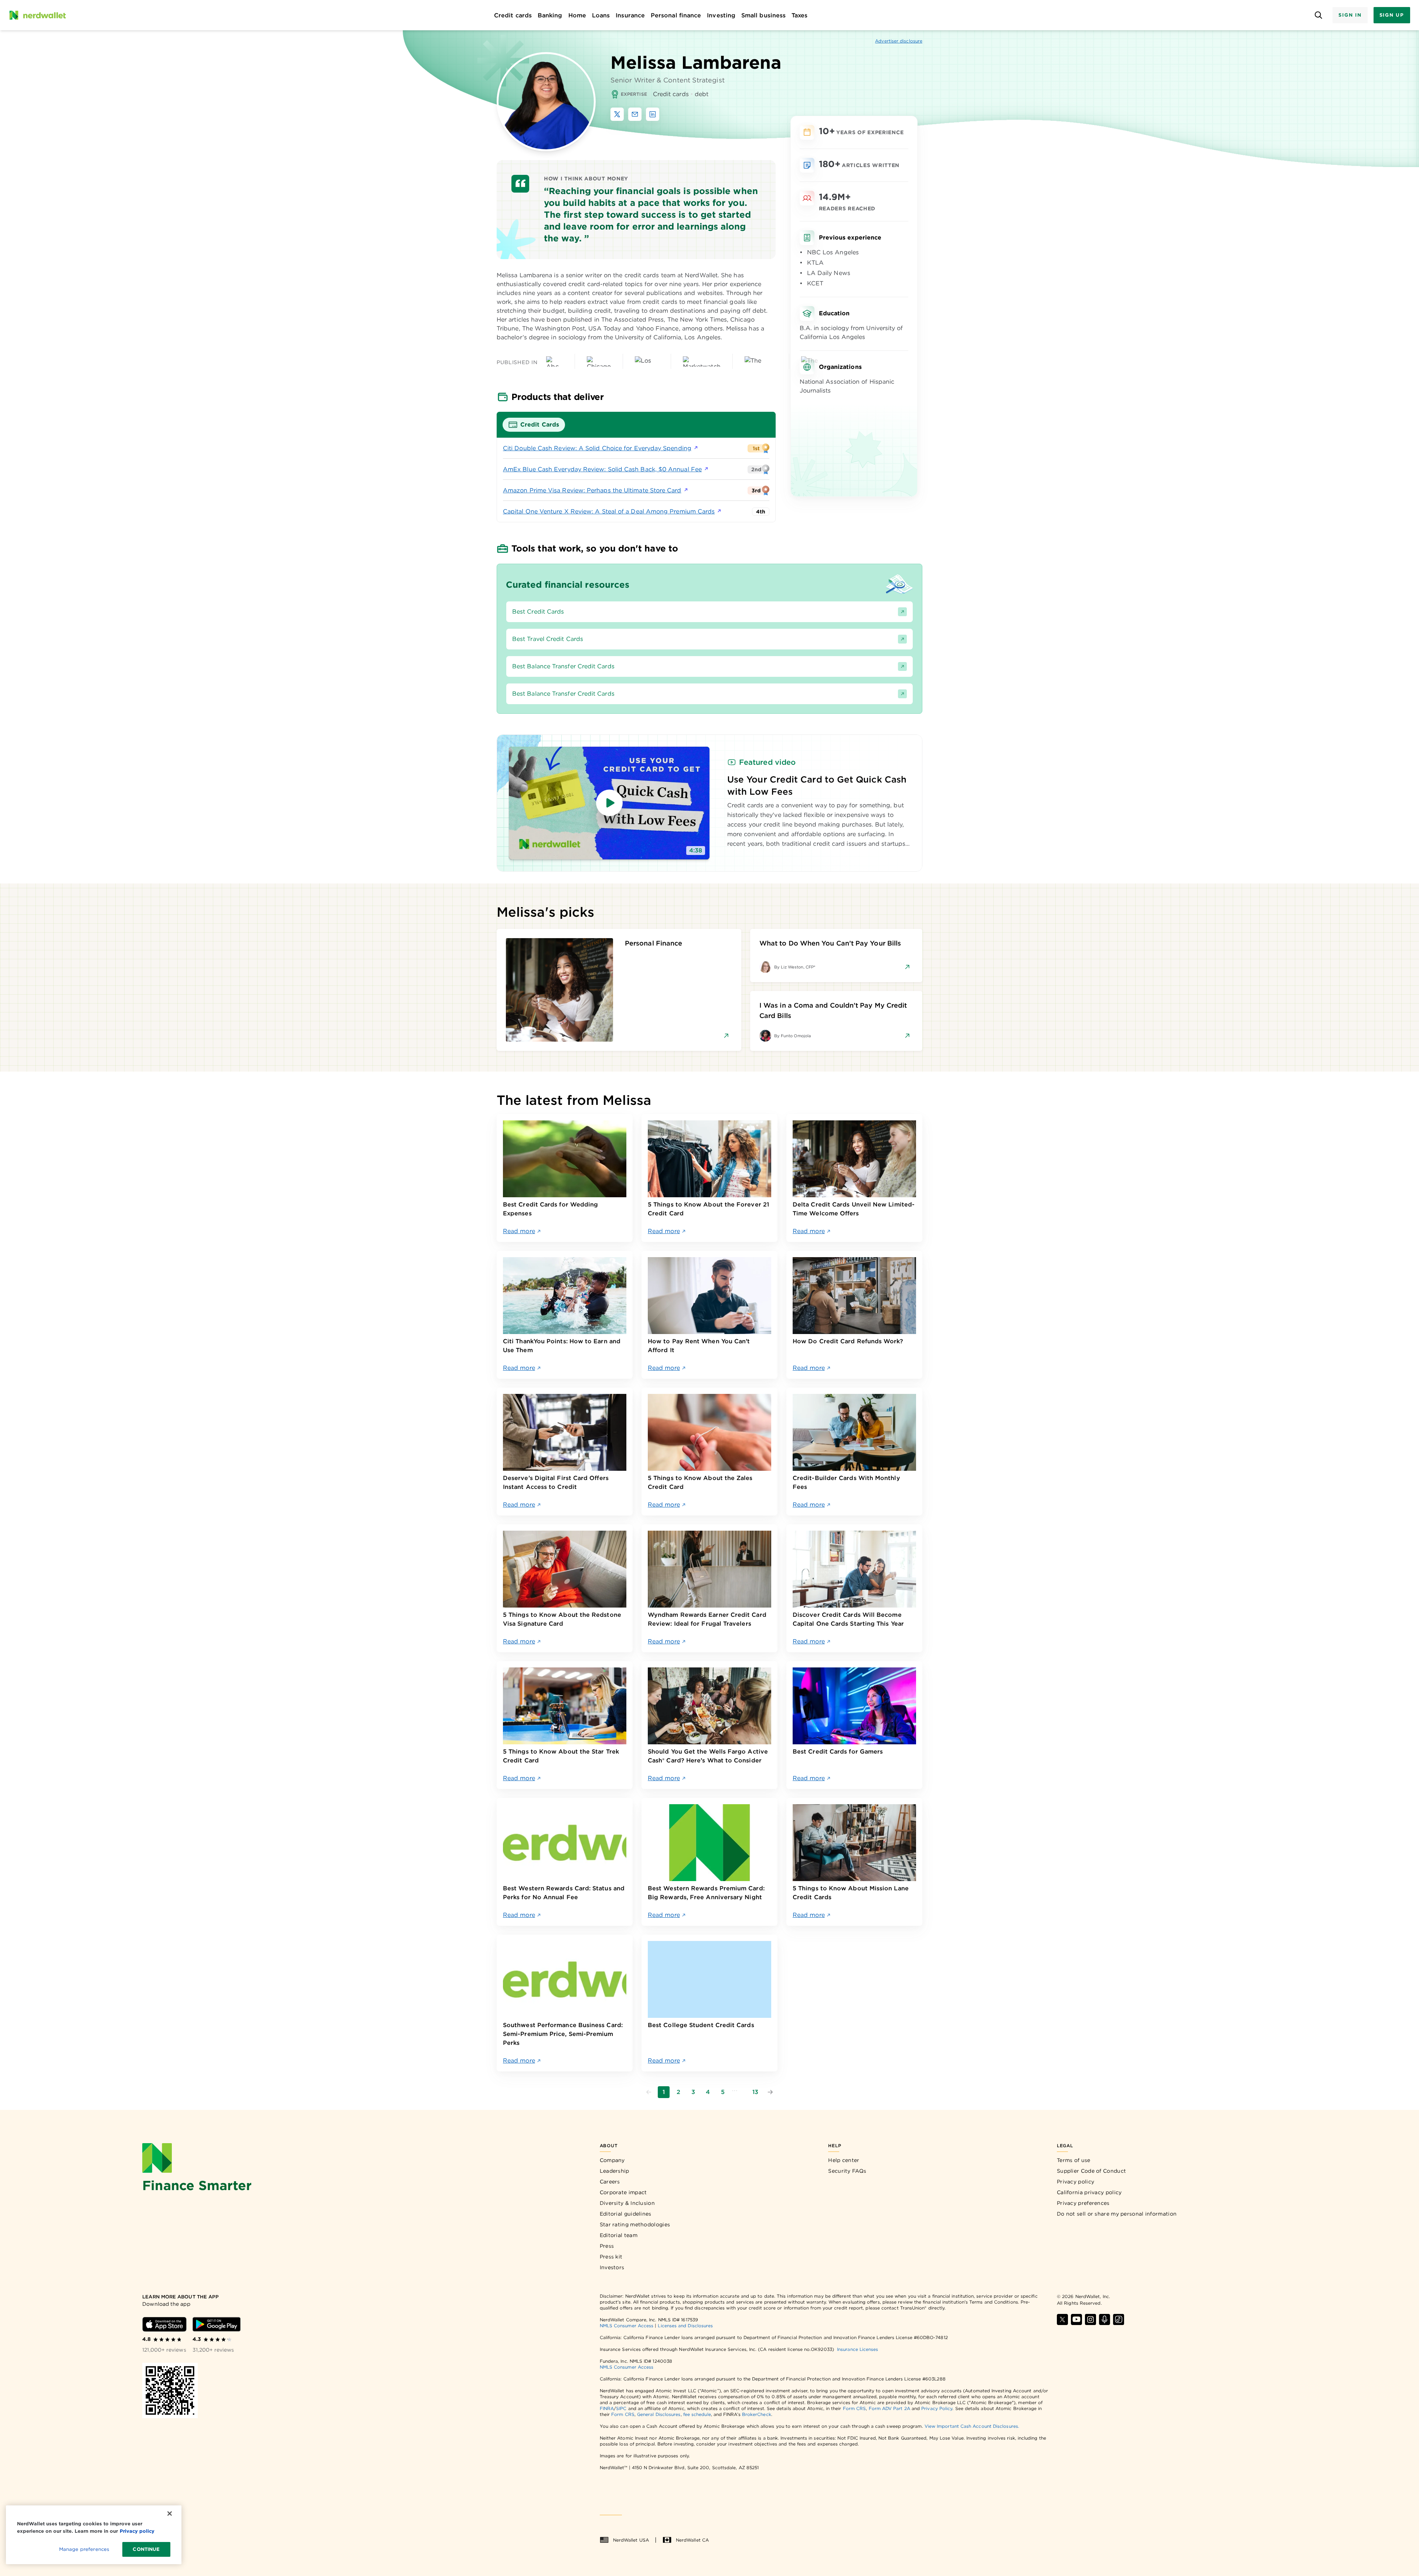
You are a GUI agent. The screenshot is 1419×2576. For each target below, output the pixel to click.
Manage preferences (84, 2549)
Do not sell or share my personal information (1117, 2214)
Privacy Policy (937, 2408)
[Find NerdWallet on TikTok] (1119, 2319)
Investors (612, 2267)
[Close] (170, 2514)
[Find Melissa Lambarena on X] (617, 114)
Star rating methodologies (635, 2224)
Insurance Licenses (857, 2349)
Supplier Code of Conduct (1091, 2171)
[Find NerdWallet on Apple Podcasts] (1105, 2319)
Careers (610, 2182)
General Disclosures (659, 2414)
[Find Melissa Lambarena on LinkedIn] (653, 114)
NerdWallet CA (692, 2540)
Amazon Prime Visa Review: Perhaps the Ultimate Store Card (592, 490)
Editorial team (619, 2235)
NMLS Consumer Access (627, 2326)
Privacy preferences (1083, 2203)
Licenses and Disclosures (685, 2326)
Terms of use (1074, 2160)
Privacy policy (1076, 2182)
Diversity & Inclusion (627, 2203)
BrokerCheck (757, 2414)
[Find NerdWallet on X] (1062, 2319)
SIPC (621, 2408)
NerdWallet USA (631, 2540)
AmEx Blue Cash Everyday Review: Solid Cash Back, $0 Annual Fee (602, 469)
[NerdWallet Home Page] (37, 15)
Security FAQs (847, 2171)
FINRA (607, 2408)
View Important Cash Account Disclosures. (972, 2426)
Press (607, 2246)
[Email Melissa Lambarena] (635, 114)
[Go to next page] (770, 2092)
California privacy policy (1089, 2192)
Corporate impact (623, 2192)
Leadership (615, 2171)
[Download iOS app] (164, 2324)
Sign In (1350, 15)
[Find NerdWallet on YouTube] (1076, 2319)
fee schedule (697, 2414)
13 (755, 2092)
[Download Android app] (217, 2324)
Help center (844, 2160)
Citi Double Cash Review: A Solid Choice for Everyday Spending (597, 448)
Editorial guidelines (626, 2214)
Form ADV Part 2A (889, 2408)
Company (612, 2160)
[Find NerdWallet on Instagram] (1090, 2319)
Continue (146, 2549)
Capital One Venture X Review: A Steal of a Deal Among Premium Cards (609, 511)
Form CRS (855, 2408)
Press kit (611, 2257)
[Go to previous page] (649, 2092)
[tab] (534, 425)
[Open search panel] (1318, 15)
